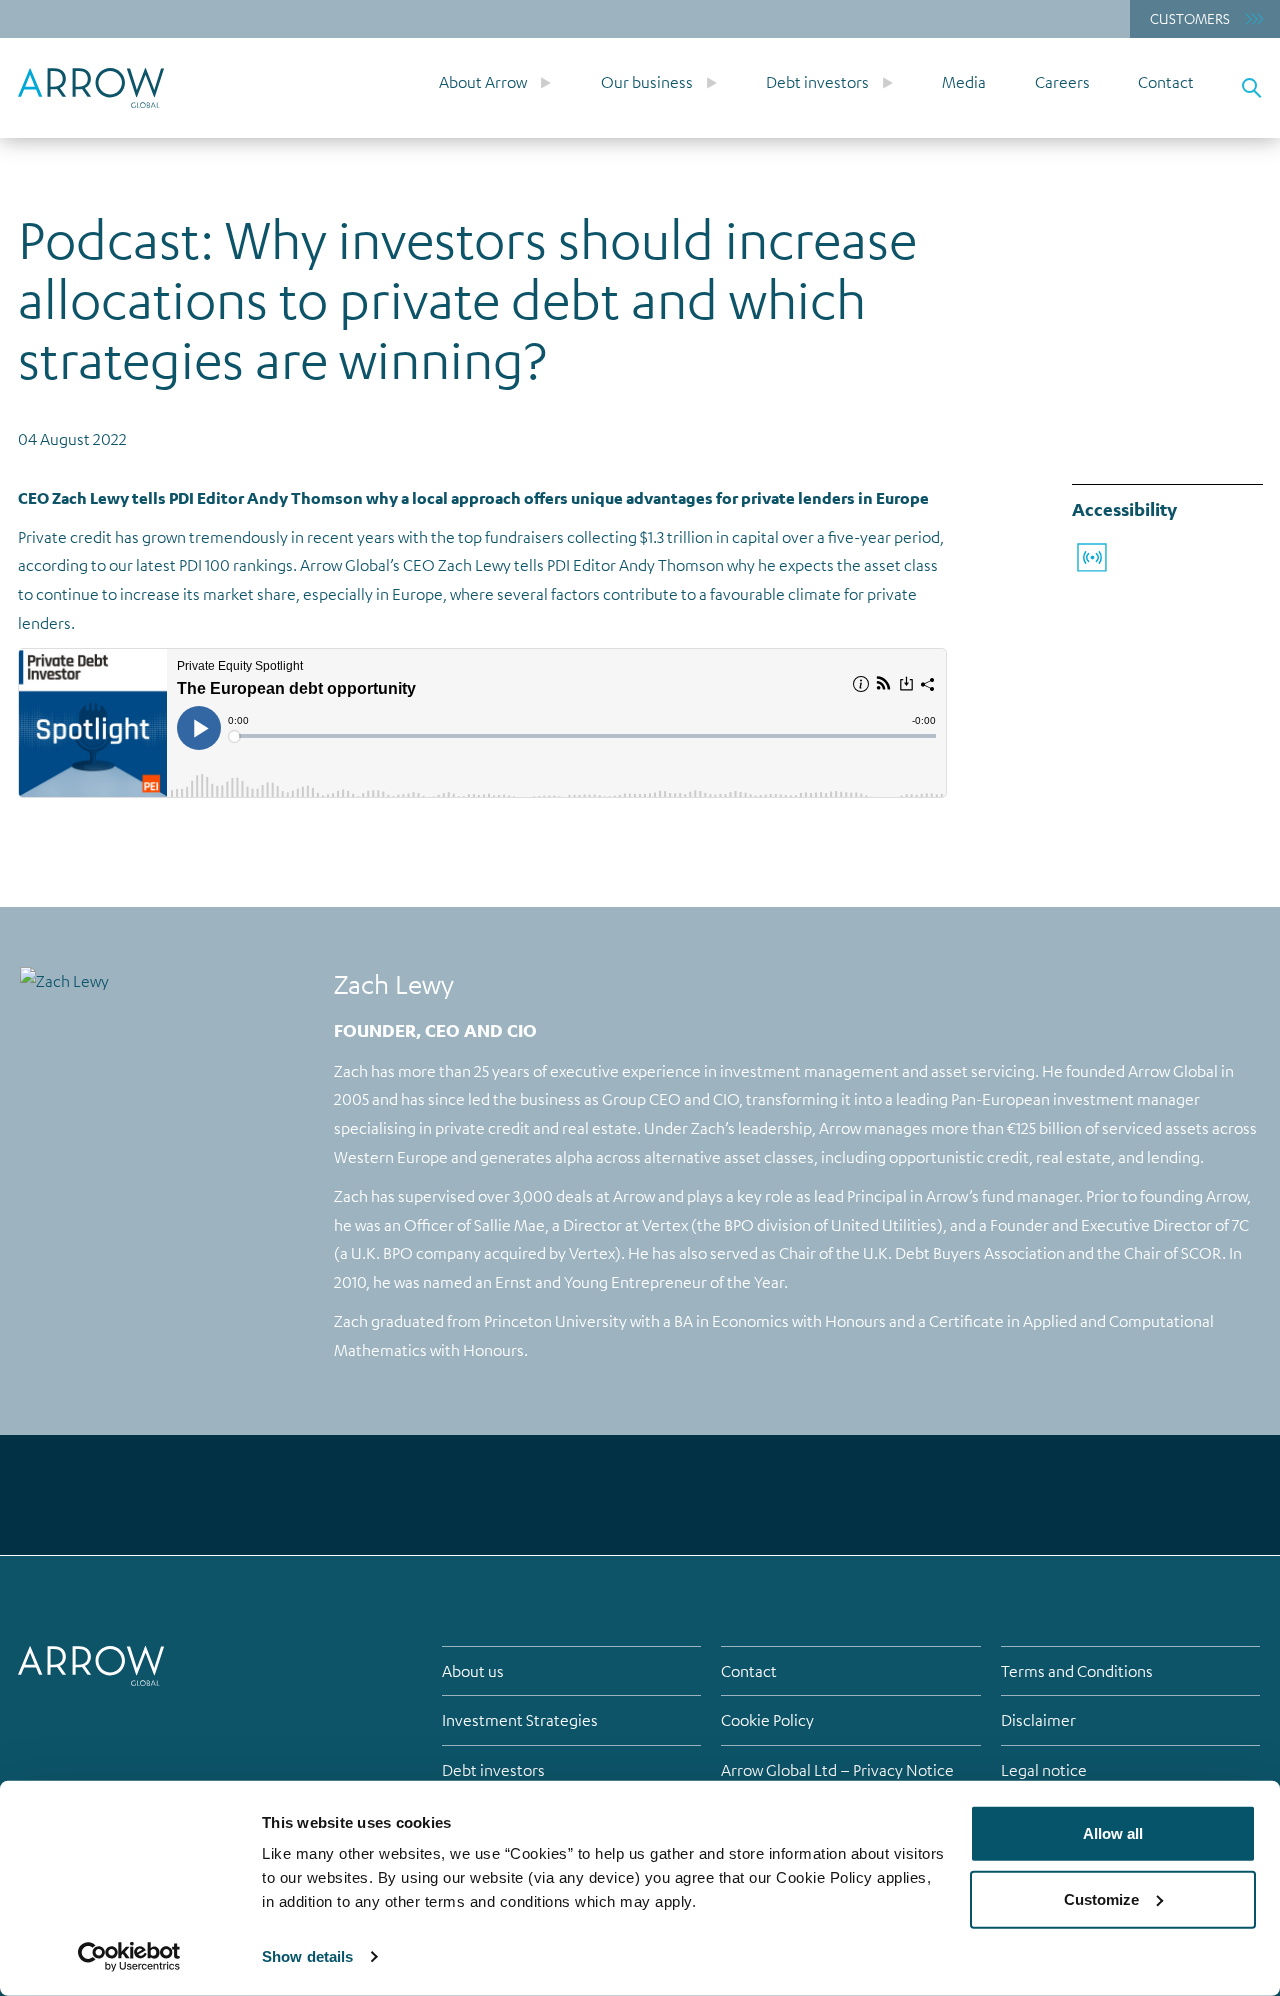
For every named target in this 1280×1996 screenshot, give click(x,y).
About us (473, 1671)
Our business (647, 82)
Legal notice (1044, 1770)
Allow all (1113, 1833)
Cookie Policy (767, 1720)
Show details (307, 1956)
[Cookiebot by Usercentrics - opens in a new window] (129, 1957)
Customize (1101, 1898)
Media (964, 82)
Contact (1166, 82)
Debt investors (817, 82)
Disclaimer (1038, 1720)
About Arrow (483, 82)
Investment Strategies (520, 1720)
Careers (1062, 82)
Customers (1190, 18)
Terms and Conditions (1077, 1671)
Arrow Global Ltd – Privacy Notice (837, 1770)
